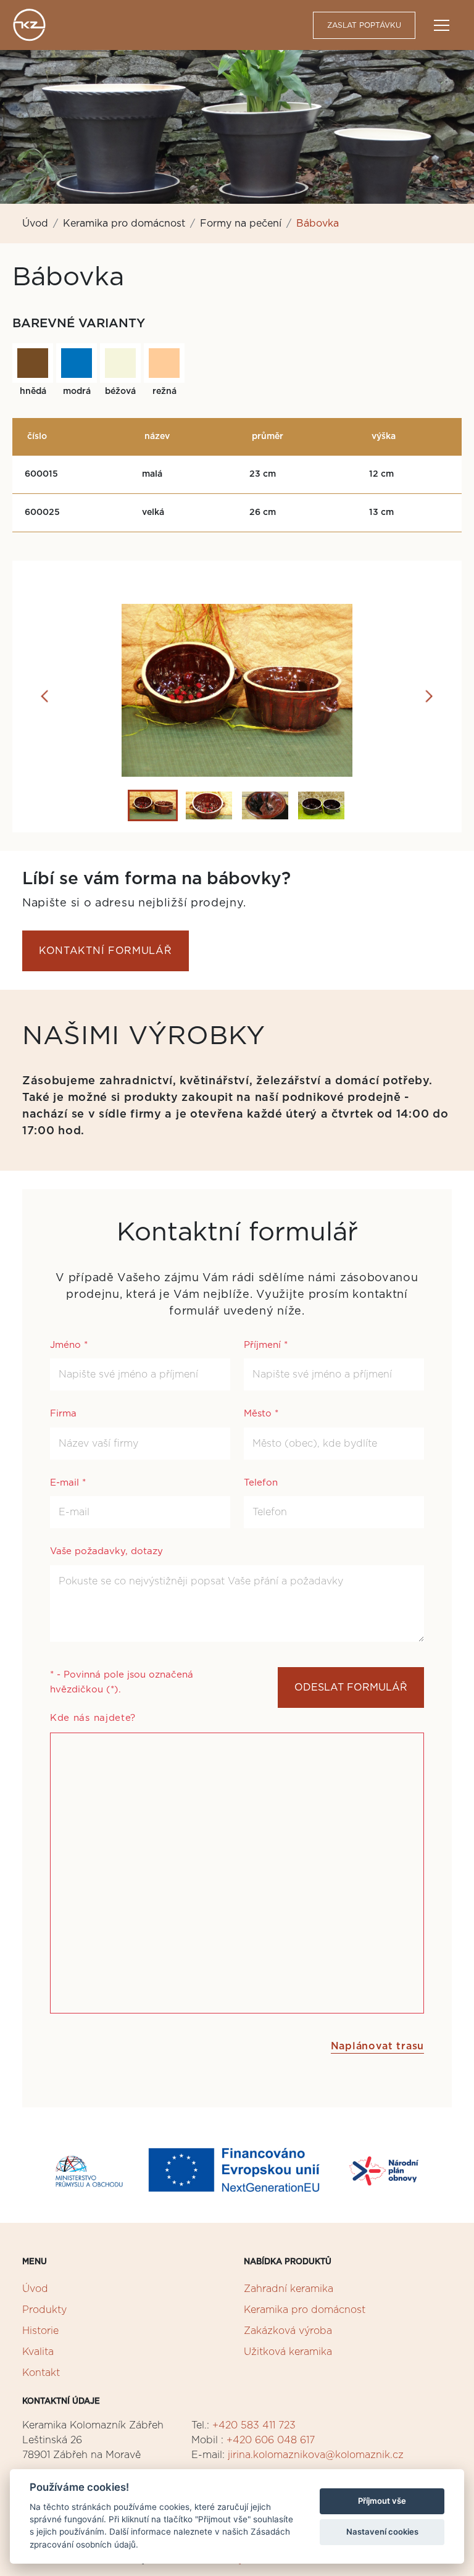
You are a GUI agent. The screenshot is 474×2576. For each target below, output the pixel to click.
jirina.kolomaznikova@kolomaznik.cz (316, 2455)
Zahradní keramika (289, 2289)
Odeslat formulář (351, 1687)
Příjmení (266, 1345)
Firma (63, 1414)
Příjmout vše (382, 2501)
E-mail (68, 1483)
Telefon (261, 1483)
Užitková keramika (288, 2352)
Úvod (35, 224)
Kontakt (41, 2373)
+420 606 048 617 (271, 2440)
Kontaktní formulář (106, 951)
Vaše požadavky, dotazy (106, 1551)
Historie (40, 2331)
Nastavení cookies (382, 2532)
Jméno (69, 1345)
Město (261, 1414)
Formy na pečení (241, 224)
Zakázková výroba (288, 2331)
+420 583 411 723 (254, 2425)
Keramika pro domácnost (124, 224)
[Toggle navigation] (442, 25)
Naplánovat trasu (377, 2046)
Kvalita (38, 2352)
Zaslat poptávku (364, 25)
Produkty (44, 2310)
